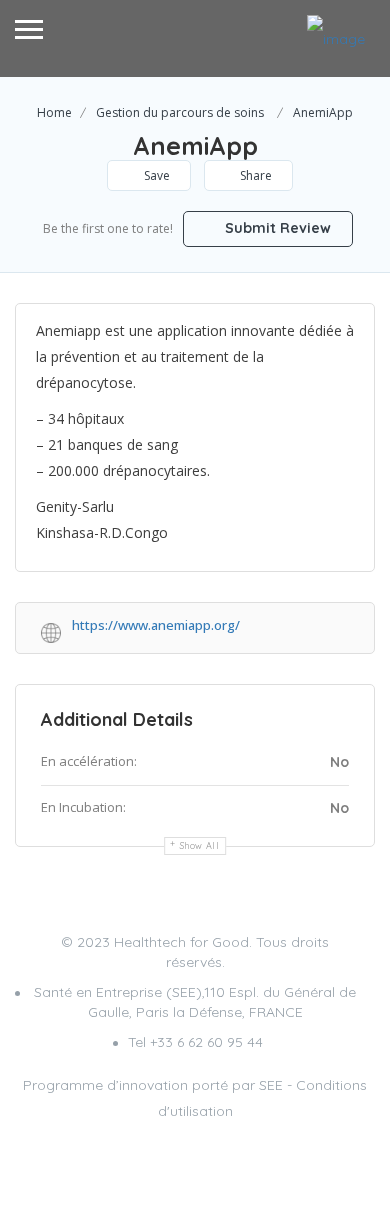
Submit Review (276, 228)
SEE (271, 1085)
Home (54, 112)
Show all (200, 845)
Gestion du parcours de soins (180, 112)
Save (155, 175)
